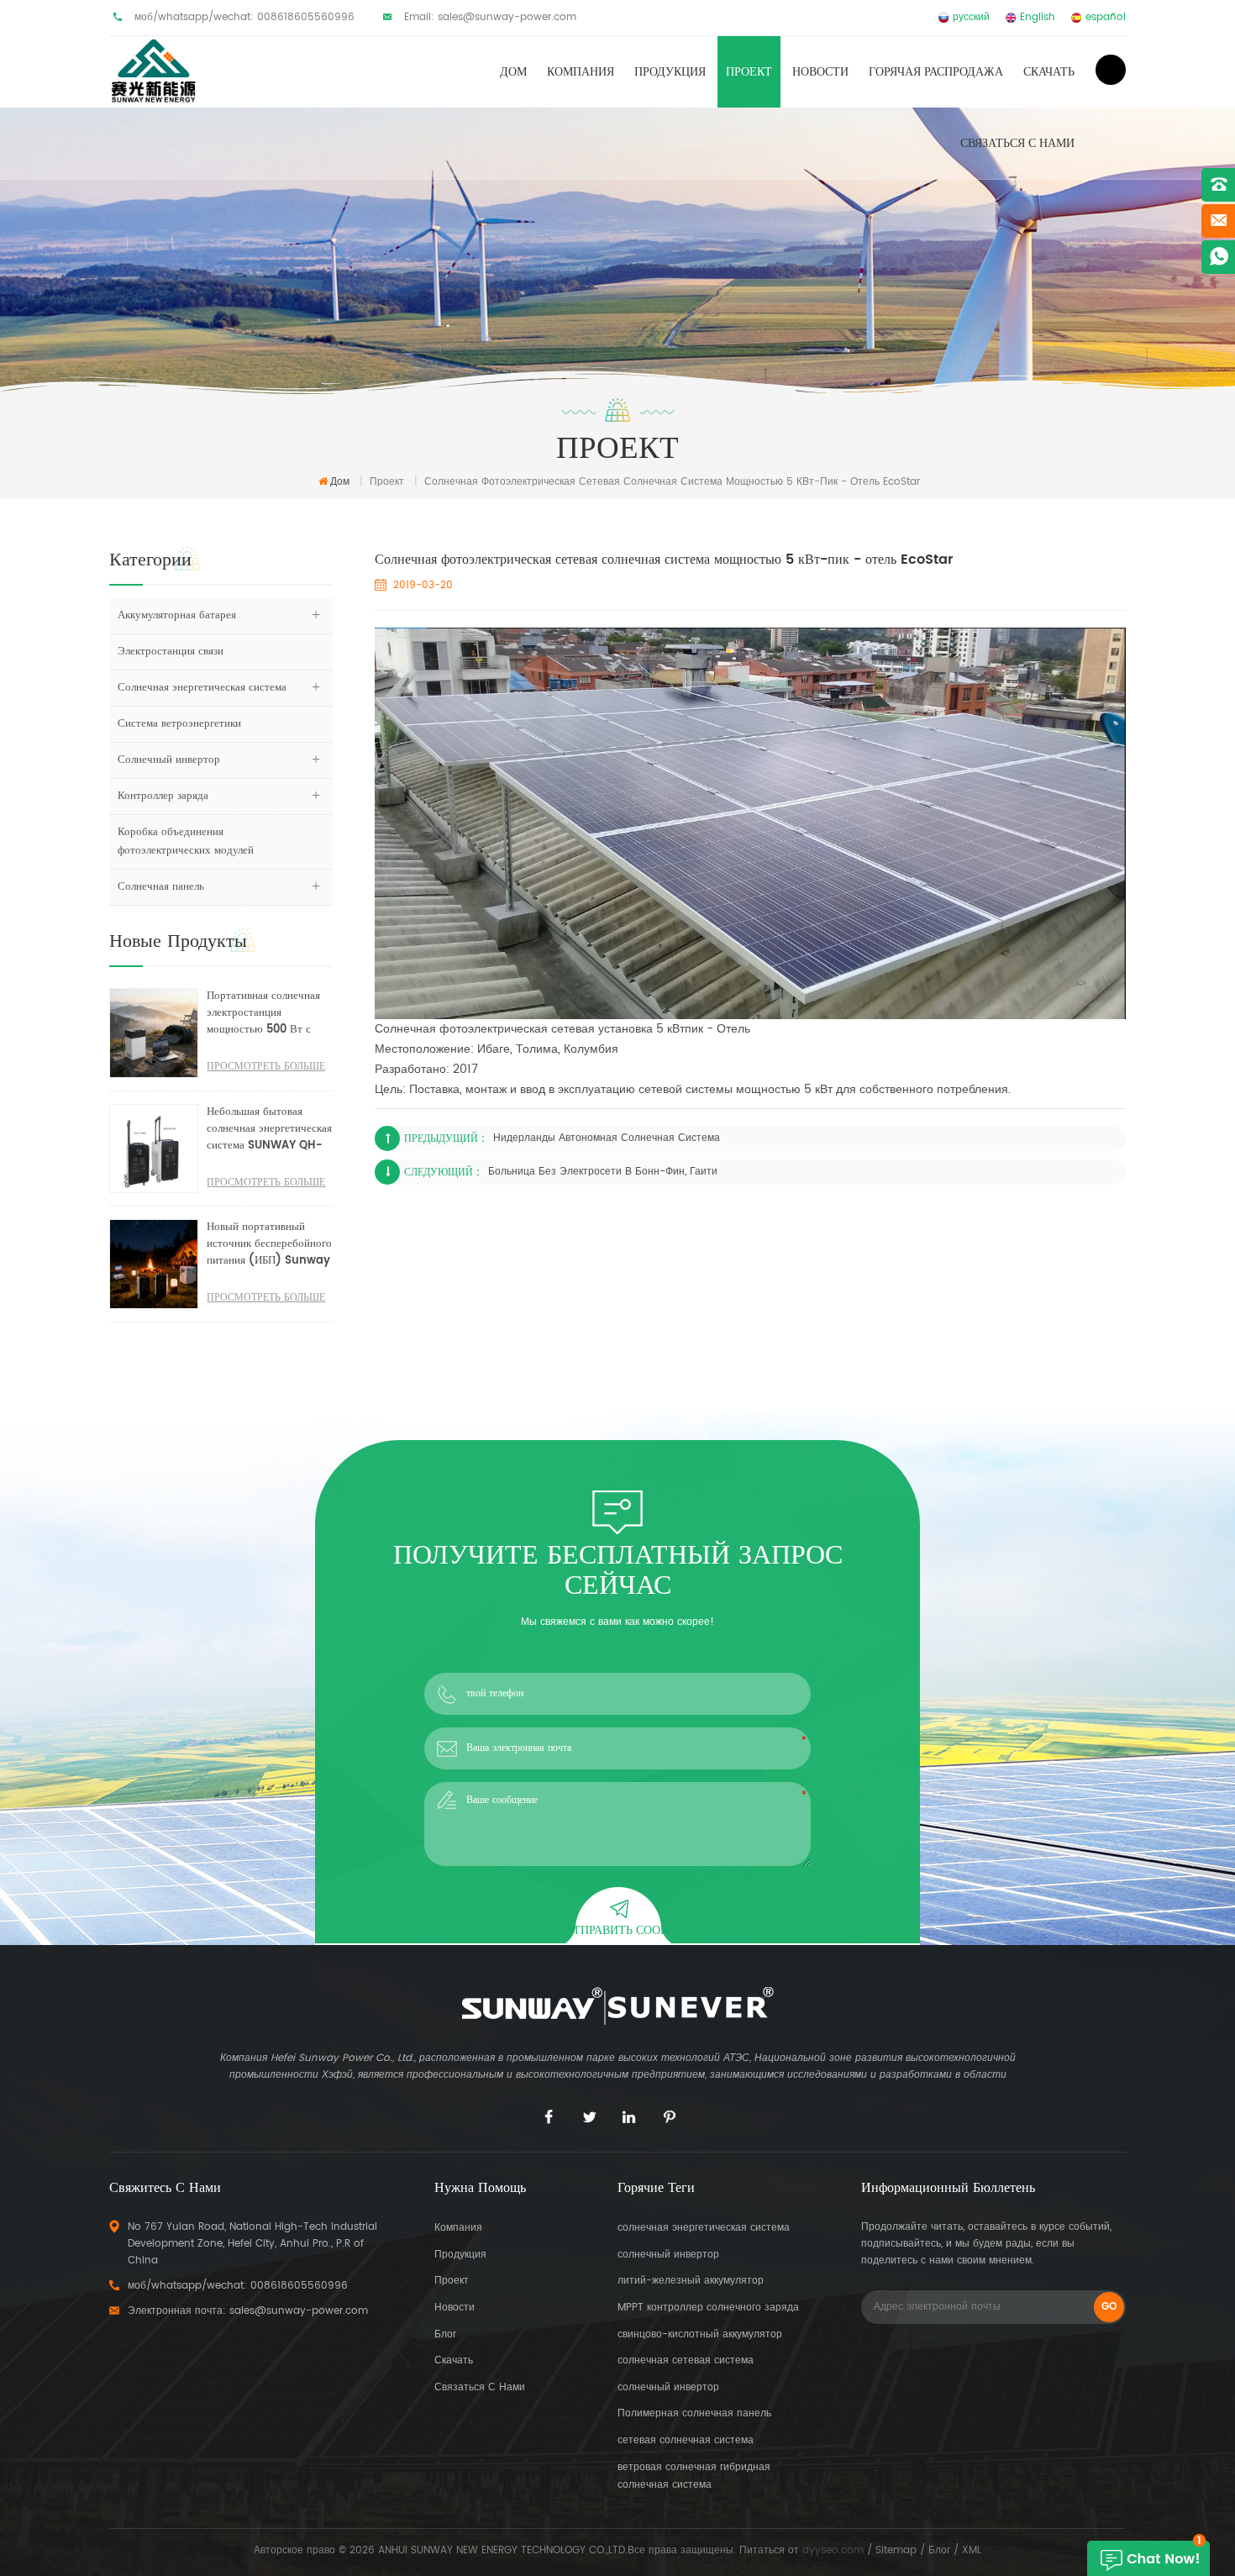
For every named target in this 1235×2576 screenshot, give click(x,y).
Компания (581, 72)
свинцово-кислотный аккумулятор (700, 2334)
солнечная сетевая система (686, 2360)
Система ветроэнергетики (179, 724)
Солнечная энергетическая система (202, 688)
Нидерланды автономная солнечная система (607, 1138)
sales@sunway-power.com (507, 17)
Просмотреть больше (266, 1067)
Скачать (1049, 72)
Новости (820, 72)
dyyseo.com (833, 2550)
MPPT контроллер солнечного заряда (708, 2308)
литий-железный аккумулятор (691, 2281)
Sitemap (896, 2550)
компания (458, 2228)
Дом (513, 72)
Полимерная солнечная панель (694, 2413)
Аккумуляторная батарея (177, 615)
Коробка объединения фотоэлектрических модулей (186, 841)
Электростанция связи (171, 652)
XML (972, 2550)
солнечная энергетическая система (704, 2228)
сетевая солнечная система (686, 2440)
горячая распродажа (936, 72)
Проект (749, 72)
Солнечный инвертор (169, 760)
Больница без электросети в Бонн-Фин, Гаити (603, 1172)
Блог (445, 2334)
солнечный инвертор (668, 2255)
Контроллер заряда (163, 796)
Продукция (670, 72)
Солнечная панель (161, 887)
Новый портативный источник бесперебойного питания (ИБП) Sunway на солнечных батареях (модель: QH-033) (269, 1244)
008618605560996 (306, 17)
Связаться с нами (1017, 143)
